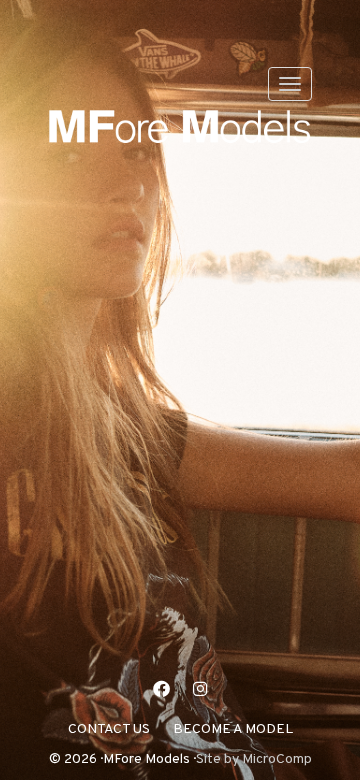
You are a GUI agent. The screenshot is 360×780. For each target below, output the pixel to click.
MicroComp (277, 759)
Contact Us (109, 729)
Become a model (233, 729)
